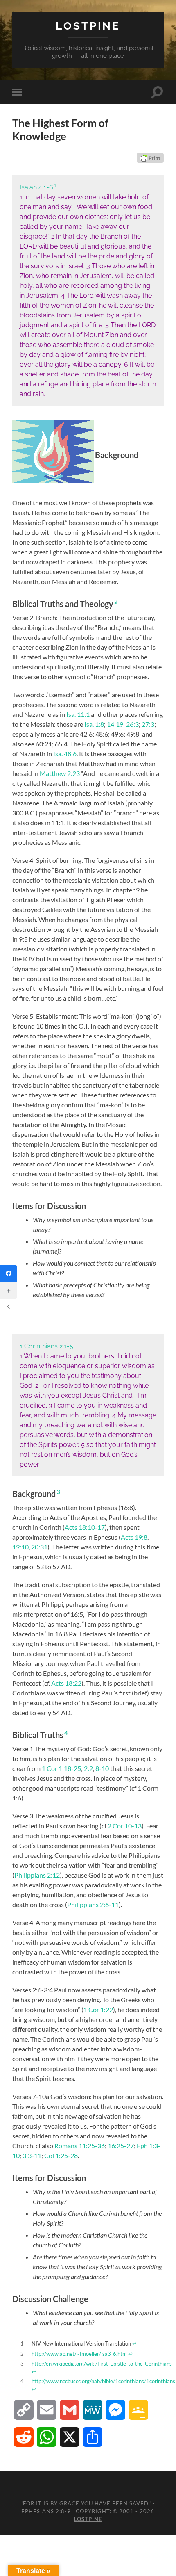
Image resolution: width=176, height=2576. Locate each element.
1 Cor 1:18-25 (61, 1768)
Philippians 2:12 (37, 1875)
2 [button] (116, 602)
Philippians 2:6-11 (93, 1904)
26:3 (132, 724)
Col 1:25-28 (61, 2155)
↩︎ (134, 2343)
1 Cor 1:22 (98, 2009)
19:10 (20, 1547)
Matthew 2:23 (60, 773)
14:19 (115, 724)
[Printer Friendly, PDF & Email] (150, 158)
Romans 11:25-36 (80, 2146)
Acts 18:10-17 (85, 1527)
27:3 (148, 724)
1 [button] (55, 185)
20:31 (39, 1547)
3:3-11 (32, 2155)
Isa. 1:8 (94, 724)
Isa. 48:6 (65, 754)
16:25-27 (121, 2146)
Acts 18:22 (66, 1683)
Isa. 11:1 (78, 714)
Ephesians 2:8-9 (46, 2511)
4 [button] (66, 1733)
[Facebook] (9, 1273)
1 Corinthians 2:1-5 (46, 1346)
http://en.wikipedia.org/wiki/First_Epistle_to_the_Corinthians (102, 2364)
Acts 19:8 (134, 1537)
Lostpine (88, 26)
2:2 (88, 1768)
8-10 (102, 1768)
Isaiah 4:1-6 (36, 187)
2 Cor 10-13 (125, 1826)
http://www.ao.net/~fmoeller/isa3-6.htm (79, 2354)
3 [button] (58, 1492)
